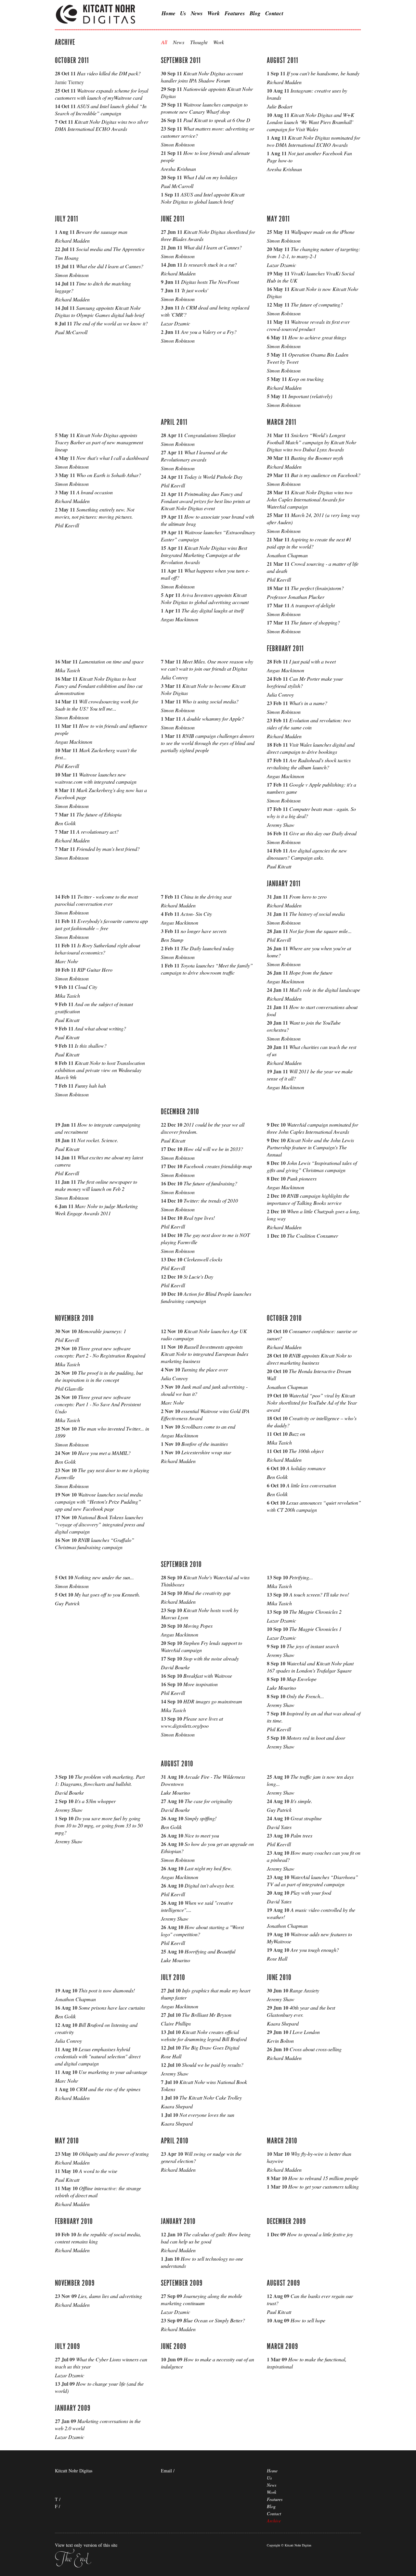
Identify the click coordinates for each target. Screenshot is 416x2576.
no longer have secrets (204, 931)
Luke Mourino (281, 1688)
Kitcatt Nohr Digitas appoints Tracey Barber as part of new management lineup (99, 442)
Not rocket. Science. (98, 1140)
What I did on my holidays (210, 177)
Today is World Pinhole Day (213, 477)
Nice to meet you (202, 1835)
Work (214, 13)
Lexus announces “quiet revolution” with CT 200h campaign (314, 1506)
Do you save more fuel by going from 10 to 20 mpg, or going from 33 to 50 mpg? (99, 1825)
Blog (255, 13)
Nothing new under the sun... (104, 1577)
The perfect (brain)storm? (317, 588)
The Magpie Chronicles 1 (315, 1629)
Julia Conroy (174, 677)
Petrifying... (301, 1577)
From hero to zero (308, 897)
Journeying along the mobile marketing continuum (201, 2299)
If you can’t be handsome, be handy (323, 73)
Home (169, 13)
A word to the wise (98, 2171)
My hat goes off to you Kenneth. (107, 1594)
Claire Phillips (176, 2023)
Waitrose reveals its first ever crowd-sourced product (308, 325)
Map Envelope (302, 1679)
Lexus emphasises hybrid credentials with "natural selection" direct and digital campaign (98, 2056)
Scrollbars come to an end (208, 1427)
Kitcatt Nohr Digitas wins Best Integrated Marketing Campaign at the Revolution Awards (204, 555)
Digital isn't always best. (210, 1885)
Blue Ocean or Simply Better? (214, 2320)
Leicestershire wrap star (206, 1452)
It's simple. (301, 1801)
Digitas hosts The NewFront (210, 282)
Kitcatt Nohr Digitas (96, 15)
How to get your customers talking (324, 2186)
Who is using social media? (210, 701)
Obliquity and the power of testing (114, 2154)
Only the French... (305, 1696)
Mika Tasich (67, 670)
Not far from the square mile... (320, 931)
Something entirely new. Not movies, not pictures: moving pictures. (95, 513)
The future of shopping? (315, 622)
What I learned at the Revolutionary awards (194, 456)
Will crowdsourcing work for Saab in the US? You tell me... (97, 705)
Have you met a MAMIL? (104, 1453)
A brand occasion (95, 492)
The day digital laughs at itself (213, 610)
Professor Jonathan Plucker (296, 597)
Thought (199, 42)
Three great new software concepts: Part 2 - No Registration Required (100, 1352)
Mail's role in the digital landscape (325, 990)
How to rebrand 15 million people (323, 2178)
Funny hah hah (90, 1086)
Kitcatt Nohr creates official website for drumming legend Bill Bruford (204, 2035)
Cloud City (86, 987)
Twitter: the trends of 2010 (211, 1200)
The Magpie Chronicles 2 (315, 1612)
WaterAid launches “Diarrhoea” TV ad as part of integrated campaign (312, 1881)
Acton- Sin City (196, 914)
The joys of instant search (313, 1646)
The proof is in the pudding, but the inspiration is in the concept (99, 1376)
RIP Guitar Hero (95, 970)
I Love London (305, 2032)
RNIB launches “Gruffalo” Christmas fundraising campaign (95, 1543)
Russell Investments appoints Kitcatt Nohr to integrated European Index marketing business (205, 1354)
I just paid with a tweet (312, 661)
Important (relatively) (310, 396)
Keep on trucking (306, 379)
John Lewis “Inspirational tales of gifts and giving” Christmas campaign (312, 1166)
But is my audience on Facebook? (326, 475)
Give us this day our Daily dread (323, 833)
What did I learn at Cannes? (213, 247)
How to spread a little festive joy (320, 2234)
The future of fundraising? (210, 1183)
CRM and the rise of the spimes (108, 2089)
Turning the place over (205, 1369)
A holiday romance (306, 1468)
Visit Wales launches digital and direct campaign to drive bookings (311, 748)
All (164, 42)
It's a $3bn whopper (95, 1801)
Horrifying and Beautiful (210, 1951)
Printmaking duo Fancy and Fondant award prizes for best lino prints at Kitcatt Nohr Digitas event (205, 501)
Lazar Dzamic (175, 323)
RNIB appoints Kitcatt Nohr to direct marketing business (309, 1359)
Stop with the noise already (211, 1658)
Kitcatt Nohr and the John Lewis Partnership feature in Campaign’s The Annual (310, 1147)
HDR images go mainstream (213, 1701)
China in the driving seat (206, 897)
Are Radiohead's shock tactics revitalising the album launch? (309, 764)
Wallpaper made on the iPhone (323, 232)
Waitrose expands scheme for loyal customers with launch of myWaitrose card (102, 94)
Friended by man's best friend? (108, 849)
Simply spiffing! (201, 1818)
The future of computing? (317, 304)
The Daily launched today (207, 948)
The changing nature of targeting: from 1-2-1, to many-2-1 (313, 253)
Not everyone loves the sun (207, 2115)
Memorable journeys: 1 (102, 1331)
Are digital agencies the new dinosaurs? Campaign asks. (307, 854)
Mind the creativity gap (207, 1593)
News (197, 13)
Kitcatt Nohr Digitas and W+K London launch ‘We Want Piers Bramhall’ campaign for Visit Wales (311, 122)
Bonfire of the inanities (205, 1444)
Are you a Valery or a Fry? (209, 332)
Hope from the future (311, 972)
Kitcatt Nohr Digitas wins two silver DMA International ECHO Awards (102, 125)
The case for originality (208, 1801)
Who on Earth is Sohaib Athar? (109, 475)
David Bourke (175, 1667)
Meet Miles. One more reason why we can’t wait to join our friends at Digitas (207, 665)
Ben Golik (65, 823)
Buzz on (297, 1434)
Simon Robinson (178, 144)
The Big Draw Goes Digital (211, 2047)
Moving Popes (198, 1626)
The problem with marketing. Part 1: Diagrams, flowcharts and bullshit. (100, 1780)
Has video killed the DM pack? (109, 73)
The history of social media (317, 914)
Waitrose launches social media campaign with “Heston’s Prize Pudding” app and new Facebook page (99, 1502)
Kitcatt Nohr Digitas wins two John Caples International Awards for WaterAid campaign (310, 499)
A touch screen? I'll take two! (319, 1594)
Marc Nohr (66, 961)
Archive (274, 2521)
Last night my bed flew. (208, 1868)
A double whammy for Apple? (213, 719)
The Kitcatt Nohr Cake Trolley (211, 2097)
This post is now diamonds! (107, 1990)
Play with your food (311, 1893)
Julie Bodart (279, 106)
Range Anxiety (304, 1990)
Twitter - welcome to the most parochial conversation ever (96, 900)
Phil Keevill (67, 525)
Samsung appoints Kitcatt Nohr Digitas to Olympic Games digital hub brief (99, 311)
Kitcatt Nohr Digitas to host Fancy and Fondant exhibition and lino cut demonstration (99, 686)
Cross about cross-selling (316, 2049)
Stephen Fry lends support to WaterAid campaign (201, 1646)
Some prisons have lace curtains (112, 2008)
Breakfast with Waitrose (208, 1676)
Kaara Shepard (177, 2106)
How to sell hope (308, 2320)
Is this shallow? (91, 1046)
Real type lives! (199, 1218)
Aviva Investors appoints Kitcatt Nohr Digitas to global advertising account (205, 598)
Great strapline (306, 1818)
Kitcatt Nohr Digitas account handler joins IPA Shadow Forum (202, 77)
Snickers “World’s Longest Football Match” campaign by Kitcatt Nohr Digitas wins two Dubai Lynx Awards (312, 442)
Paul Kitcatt (279, 866)
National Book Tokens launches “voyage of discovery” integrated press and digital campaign (100, 1524)
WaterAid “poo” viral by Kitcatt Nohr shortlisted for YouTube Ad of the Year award (312, 1402)
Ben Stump (172, 940)
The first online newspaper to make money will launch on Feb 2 (96, 1185)
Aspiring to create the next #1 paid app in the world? (309, 543)
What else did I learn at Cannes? (110, 266)
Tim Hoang (67, 258)
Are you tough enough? (315, 1950)
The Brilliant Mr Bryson (207, 2015)
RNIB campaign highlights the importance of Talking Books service (308, 1199)
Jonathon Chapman (287, 555)
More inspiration (201, 1684)
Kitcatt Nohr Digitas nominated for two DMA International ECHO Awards (313, 141)
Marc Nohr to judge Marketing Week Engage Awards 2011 (96, 1210)
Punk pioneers (302, 1178)
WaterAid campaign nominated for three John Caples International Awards (312, 1128)
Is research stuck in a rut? (210, 265)
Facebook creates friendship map (218, 1166)
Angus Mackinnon (180, 619)
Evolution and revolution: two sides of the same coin (309, 724)
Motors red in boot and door (316, 1738)
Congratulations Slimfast (210, 435)
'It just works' (195, 290)
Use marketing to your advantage (113, 2072)
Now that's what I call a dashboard (112, 458)
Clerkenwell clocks (203, 1259)
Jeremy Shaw (281, 825)
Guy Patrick (67, 1603)
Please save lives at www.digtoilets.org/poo (192, 1722)
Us (183, 13)
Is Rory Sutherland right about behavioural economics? (97, 949)
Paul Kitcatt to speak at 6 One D (217, 120)
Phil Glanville (69, 1389)
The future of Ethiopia (99, 814)
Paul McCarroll (177, 186)
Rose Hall (277, 1958)
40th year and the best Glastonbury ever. (301, 2011)
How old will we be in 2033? (213, 1149)
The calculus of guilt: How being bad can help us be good (206, 2238)
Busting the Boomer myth (317, 458)
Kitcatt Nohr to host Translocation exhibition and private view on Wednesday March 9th (100, 1070)
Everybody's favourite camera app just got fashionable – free (101, 924)
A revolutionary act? (97, 832)
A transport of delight (313, 605)
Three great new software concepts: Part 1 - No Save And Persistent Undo (98, 1404)
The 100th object (306, 1451)
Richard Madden (284, 82)
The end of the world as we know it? (111, 323)
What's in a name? (308, 703)
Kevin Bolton (280, 2041)
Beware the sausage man (102, 232)
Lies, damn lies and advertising (110, 2296)
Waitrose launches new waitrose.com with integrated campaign (96, 778)
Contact (274, 13)
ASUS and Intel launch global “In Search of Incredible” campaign (101, 110)
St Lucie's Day (198, 1276)
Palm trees (301, 1835)
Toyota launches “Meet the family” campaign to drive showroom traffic (207, 969)
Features (235, 13)
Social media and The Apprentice (110, 249)
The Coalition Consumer (312, 1236)
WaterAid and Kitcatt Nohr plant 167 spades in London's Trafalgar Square (310, 1667)
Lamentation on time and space (111, 661)
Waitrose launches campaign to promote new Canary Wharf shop (204, 108)
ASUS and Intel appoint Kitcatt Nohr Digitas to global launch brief (203, 198)
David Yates (279, 1827)
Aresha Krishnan (178, 169)
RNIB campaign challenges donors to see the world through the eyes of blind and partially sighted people (208, 743)
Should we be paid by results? (213, 2065)
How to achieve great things (317, 337)
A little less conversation (311, 1485)
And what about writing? (100, 1028)
